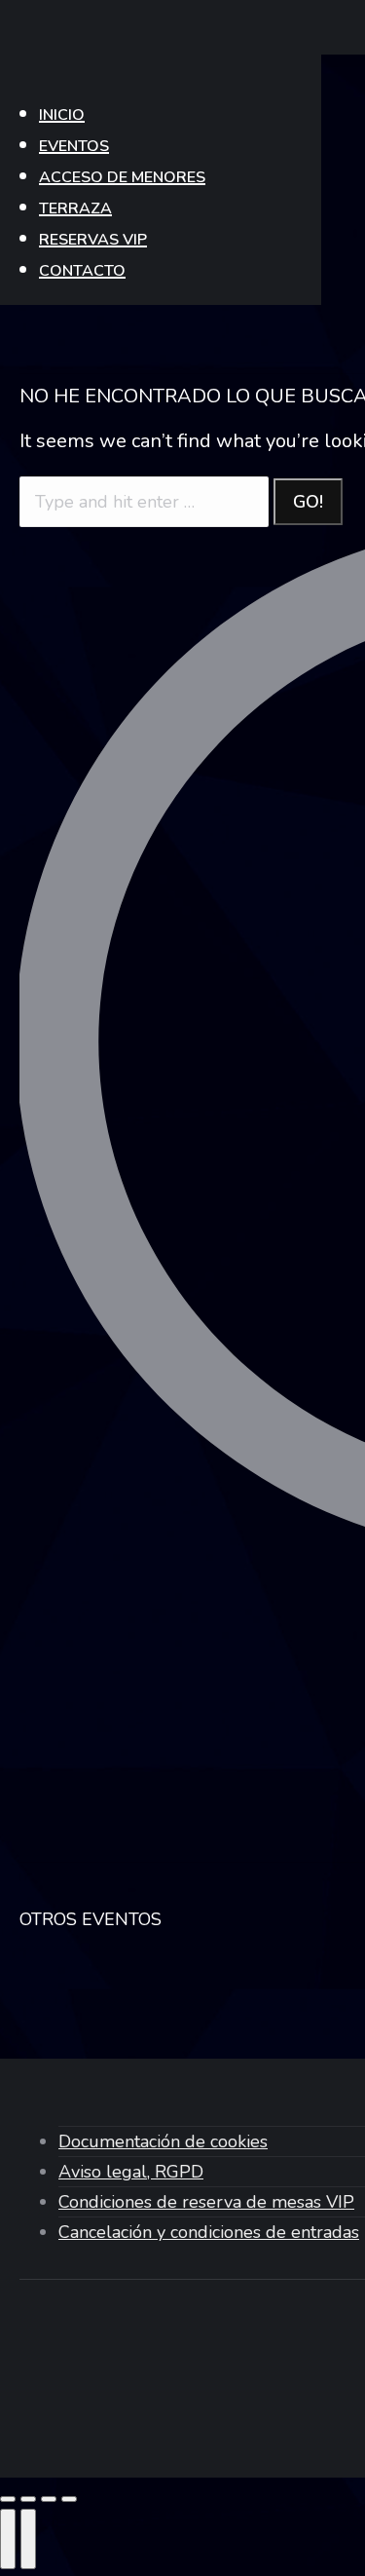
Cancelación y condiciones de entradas (209, 2232)
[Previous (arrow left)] (8, 2539)
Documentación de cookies (163, 2141)
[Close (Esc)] (8, 2499)
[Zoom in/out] (69, 2499)
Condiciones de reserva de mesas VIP (206, 2202)
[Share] (28, 2499)
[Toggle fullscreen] (49, 2499)
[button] (161, 74)
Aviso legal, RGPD (131, 2172)
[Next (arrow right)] (28, 2539)
